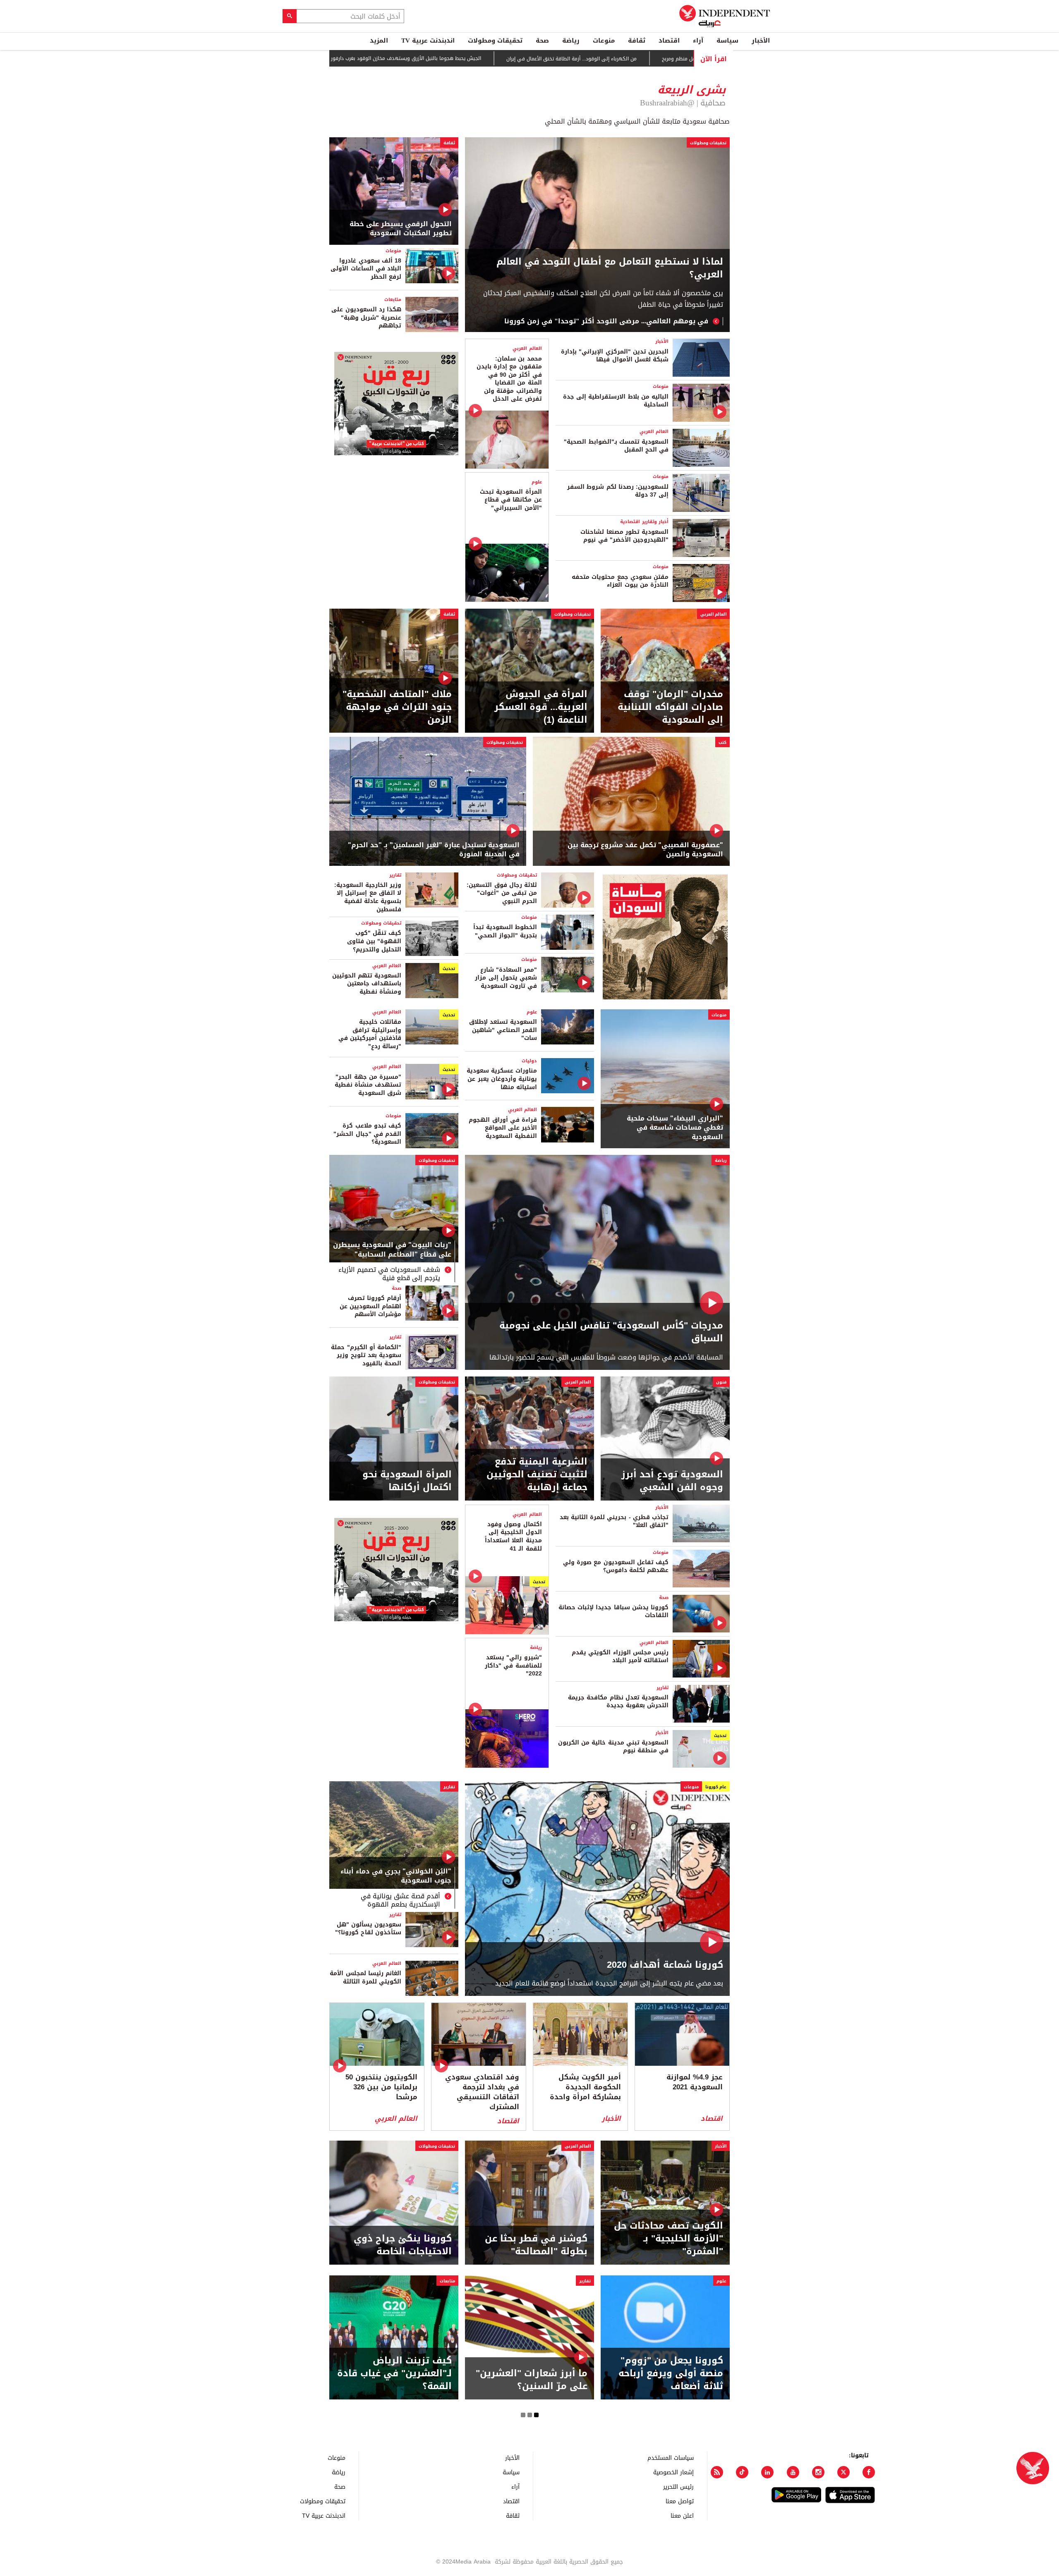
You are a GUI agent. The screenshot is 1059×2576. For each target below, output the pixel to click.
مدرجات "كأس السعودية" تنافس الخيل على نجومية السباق (611, 1332)
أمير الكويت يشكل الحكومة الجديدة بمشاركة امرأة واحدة (585, 2087)
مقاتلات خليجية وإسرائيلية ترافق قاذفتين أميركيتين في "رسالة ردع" (370, 1034)
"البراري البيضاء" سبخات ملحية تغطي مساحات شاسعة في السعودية (675, 1128)
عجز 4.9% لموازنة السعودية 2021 (695, 2082)
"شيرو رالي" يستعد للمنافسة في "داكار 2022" (513, 1666)
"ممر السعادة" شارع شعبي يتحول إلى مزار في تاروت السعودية (506, 978)
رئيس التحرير (678, 2486)
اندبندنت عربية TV (428, 41)
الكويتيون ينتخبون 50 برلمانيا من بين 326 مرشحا (381, 2087)
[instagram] (818, 2472)
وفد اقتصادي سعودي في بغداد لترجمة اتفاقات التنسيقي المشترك (482, 2092)
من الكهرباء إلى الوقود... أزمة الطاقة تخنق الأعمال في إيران (609, 59)
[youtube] (793, 2472)
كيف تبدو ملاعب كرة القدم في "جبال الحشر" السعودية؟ (367, 1134)
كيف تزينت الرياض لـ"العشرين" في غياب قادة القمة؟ (394, 2373)
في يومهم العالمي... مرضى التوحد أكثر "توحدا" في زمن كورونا (606, 321)
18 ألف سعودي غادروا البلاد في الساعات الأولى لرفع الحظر (366, 269)
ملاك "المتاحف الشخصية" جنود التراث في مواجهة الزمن (397, 707)
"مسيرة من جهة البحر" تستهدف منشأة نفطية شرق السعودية (368, 1085)
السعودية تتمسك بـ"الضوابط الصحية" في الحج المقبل (616, 446)
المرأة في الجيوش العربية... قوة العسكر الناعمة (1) (541, 707)
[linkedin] (767, 2472)
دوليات (529, 1061)
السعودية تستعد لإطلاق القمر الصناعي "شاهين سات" (503, 1030)
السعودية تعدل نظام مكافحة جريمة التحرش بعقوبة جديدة (618, 1702)
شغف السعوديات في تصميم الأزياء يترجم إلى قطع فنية (389, 1274)
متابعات (393, 300)
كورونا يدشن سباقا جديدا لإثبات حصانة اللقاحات (613, 1612)
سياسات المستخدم (671, 2458)
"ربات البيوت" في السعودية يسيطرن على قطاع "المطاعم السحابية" (392, 1250)
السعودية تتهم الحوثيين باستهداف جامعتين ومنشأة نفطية (367, 984)
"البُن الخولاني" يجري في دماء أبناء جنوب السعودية (396, 1877)
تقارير (395, 875)
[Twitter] (843, 2472)
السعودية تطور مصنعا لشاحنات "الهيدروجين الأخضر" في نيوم (624, 536)
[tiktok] (742, 2472)
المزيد (379, 41)
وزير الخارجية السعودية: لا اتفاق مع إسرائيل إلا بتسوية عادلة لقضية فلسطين (368, 897)
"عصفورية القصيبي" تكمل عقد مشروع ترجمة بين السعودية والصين (645, 850)
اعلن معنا (682, 2515)
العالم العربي (654, 431)
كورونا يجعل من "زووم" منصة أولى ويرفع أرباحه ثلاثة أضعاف (671, 2373)
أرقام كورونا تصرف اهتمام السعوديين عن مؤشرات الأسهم (370, 1306)
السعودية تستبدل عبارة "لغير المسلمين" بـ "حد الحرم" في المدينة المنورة (434, 850)
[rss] (717, 2472)
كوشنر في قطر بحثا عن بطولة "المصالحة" (536, 2245)
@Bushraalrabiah (667, 103)
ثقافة (637, 41)
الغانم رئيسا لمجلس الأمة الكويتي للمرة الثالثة (365, 1977)
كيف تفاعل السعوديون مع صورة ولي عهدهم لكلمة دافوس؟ (616, 1566)
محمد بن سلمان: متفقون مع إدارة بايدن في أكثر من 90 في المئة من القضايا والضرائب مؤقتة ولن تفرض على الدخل (509, 379)
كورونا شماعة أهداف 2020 (665, 1965)
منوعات (604, 41)
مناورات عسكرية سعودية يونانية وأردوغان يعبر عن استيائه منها (502, 1079)
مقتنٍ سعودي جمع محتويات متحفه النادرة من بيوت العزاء (620, 581)
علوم (537, 482)
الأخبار (761, 41)
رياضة (571, 41)
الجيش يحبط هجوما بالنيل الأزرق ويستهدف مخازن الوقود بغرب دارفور (444, 58)
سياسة (727, 41)
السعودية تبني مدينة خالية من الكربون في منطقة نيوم (613, 1747)
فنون (721, 1382)
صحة (542, 41)
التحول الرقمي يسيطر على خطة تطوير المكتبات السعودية (401, 229)
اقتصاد (669, 41)
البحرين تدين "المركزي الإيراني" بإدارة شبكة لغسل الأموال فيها (615, 356)
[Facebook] (869, 2472)
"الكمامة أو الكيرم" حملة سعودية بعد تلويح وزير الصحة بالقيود (366, 1355)
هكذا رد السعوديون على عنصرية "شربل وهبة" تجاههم (366, 318)
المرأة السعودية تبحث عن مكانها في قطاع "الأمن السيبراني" (511, 500)
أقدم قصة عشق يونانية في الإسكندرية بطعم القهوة (400, 1900)
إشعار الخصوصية (673, 2472)
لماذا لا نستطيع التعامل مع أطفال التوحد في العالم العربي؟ (610, 268)
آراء (698, 41)
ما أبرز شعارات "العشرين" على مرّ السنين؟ (532, 2380)
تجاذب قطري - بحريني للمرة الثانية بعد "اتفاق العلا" (614, 1521)
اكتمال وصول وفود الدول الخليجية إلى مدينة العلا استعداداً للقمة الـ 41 (513, 1537)
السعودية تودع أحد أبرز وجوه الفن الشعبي (672, 1481)
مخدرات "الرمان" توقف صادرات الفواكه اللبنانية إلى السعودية (670, 707)
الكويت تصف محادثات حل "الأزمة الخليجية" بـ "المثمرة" (668, 2239)
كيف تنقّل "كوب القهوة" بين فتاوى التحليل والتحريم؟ (374, 941)
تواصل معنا (680, 2501)
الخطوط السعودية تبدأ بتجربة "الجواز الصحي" (505, 931)
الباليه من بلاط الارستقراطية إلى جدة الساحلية (616, 401)
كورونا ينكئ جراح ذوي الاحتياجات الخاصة (403, 2245)
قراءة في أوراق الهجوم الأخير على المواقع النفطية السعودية (503, 1128)
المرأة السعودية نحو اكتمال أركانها (407, 1481)
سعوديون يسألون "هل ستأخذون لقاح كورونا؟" (368, 1929)
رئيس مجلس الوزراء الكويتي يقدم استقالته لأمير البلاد (620, 1657)
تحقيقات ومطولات (495, 41)
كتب (722, 742)
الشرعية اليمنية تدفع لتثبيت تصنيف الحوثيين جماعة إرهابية (537, 1474)
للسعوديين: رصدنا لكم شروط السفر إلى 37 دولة (618, 491)
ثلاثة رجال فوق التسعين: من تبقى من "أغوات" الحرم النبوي (502, 893)
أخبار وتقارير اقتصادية (644, 522)
